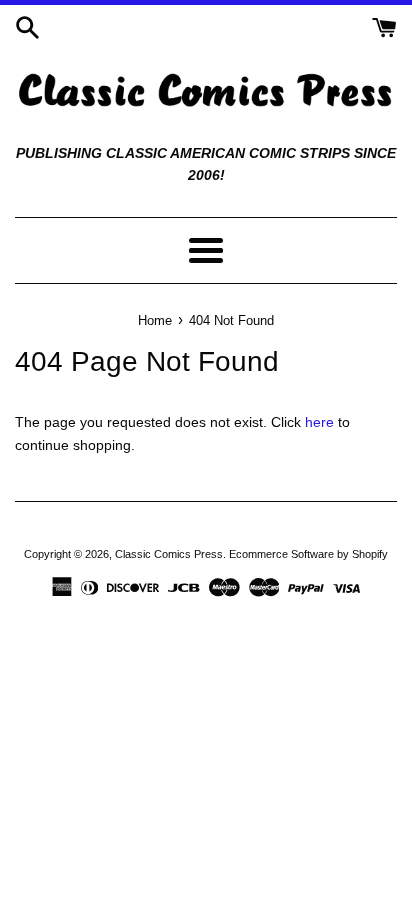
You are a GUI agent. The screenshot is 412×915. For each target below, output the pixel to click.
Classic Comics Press (169, 554)
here (319, 422)
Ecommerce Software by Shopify (308, 554)
